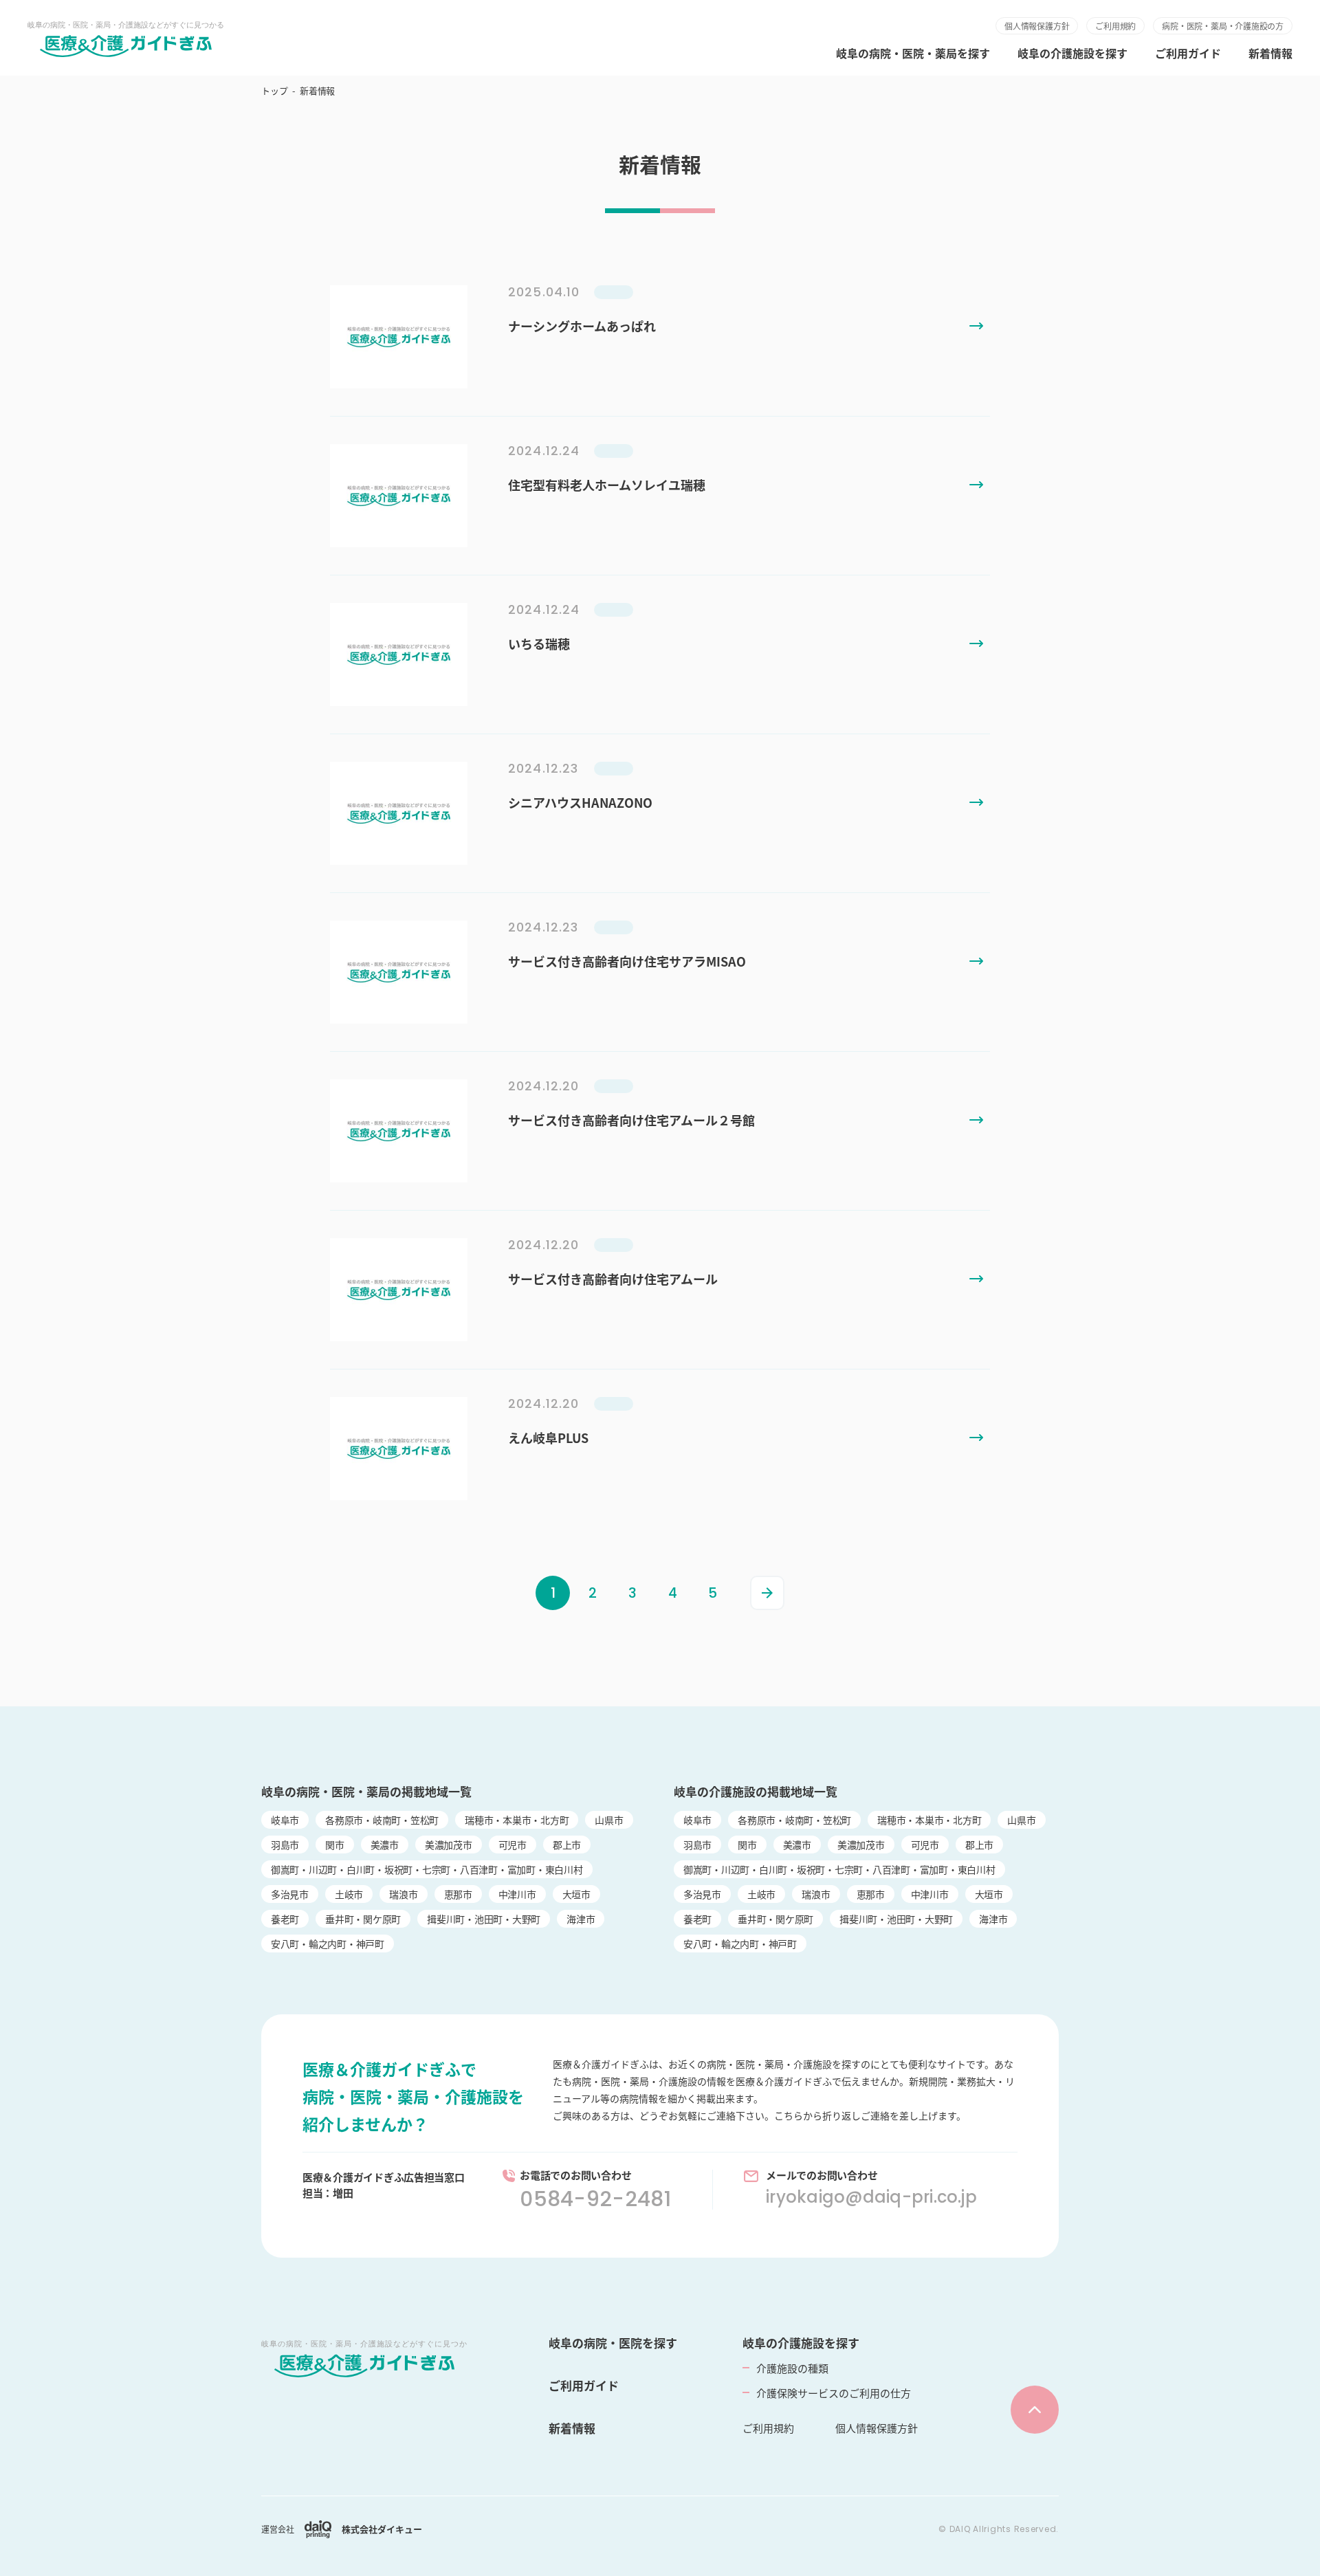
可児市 (513, 1845)
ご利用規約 (1115, 26)
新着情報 (1270, 53)
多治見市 (290, 1894)
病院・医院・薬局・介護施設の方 (1223, 26)
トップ (274, 90)
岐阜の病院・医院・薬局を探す (913, 53)
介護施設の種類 (792, 2368)
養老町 (285, 1919)
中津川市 (517, 1894)
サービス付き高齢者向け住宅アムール (613, 1279)
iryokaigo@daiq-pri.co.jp (871, 2197)
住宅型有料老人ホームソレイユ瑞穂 (607, 485)
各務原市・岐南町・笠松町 (382, 1820)
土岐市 (349, 1894)
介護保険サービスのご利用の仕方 (834, 2393)
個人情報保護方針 (1037, 26)
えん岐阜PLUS (548, 1438)
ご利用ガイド (1188, 53)
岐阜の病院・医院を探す (613, 2343)
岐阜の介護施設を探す (1072, 53)
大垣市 (576, 1894)
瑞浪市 (403, 1894)
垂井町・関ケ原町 (363, 1919)
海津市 (581, 1919)
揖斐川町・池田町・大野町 (484, 1919)
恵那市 (458, 1894)
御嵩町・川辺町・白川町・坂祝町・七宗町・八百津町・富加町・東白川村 (427, 1869)
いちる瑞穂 (539, 643)
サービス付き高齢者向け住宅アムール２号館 (631, 1120)
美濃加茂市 (449, 1845)
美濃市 (385, 1845)
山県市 (609, 1820)
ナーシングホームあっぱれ (582, 326)
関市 (335, 1845)
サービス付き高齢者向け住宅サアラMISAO (627, 961)
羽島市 (285, 1845)
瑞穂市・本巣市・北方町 (517, 1820)
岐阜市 (285, 1820)
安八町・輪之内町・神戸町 (328, 1944)
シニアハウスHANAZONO (580, 802)
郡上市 (567, 1845)
